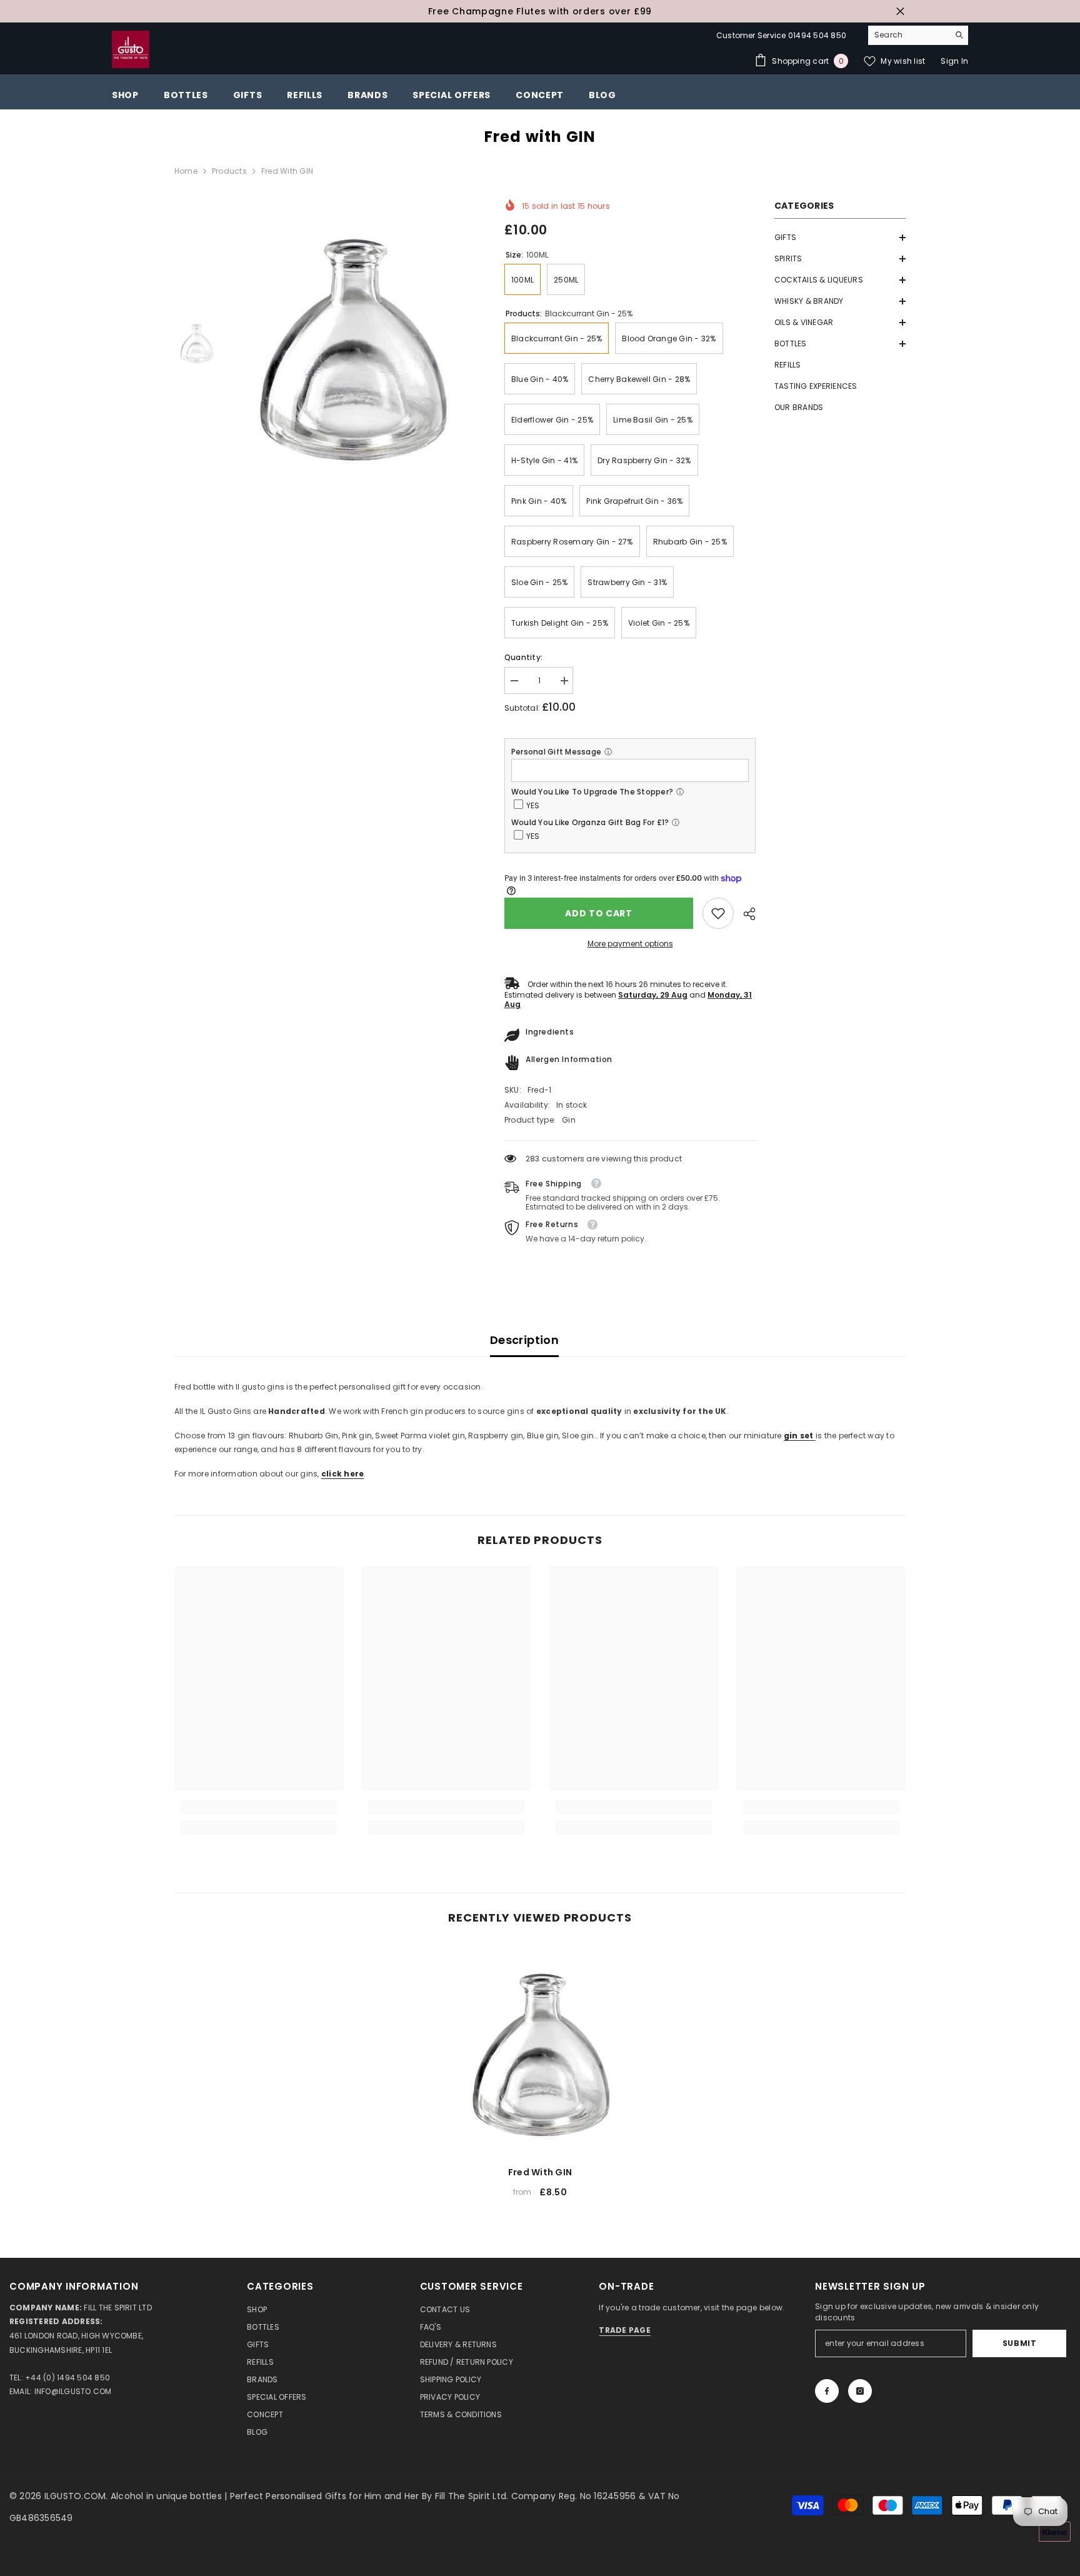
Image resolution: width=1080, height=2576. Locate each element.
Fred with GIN (540, 2172)
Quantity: (523, 657)
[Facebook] (827, 2391)
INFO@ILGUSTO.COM (73, 2391)
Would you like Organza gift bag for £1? (590, 822)
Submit (1020, 2343)
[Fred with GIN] (540, 2050)
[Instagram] (860, 2391)
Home (186, 171)
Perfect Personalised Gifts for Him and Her (326, 2496)
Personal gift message (556, 752)
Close (900, 12)
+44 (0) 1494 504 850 (67, 2378)
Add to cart (599, 913)
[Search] (918, 35)
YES (533, 805)
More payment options (630, 944)
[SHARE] (745, 914)
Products (229, 171)
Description (524, 1340)
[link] (718, 913)
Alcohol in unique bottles (167, 2496)
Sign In (954, 61)
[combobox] (908, 35)
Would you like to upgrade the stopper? (592, 792)
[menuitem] (840, 238)
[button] (840, 238)
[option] (540, 11)
